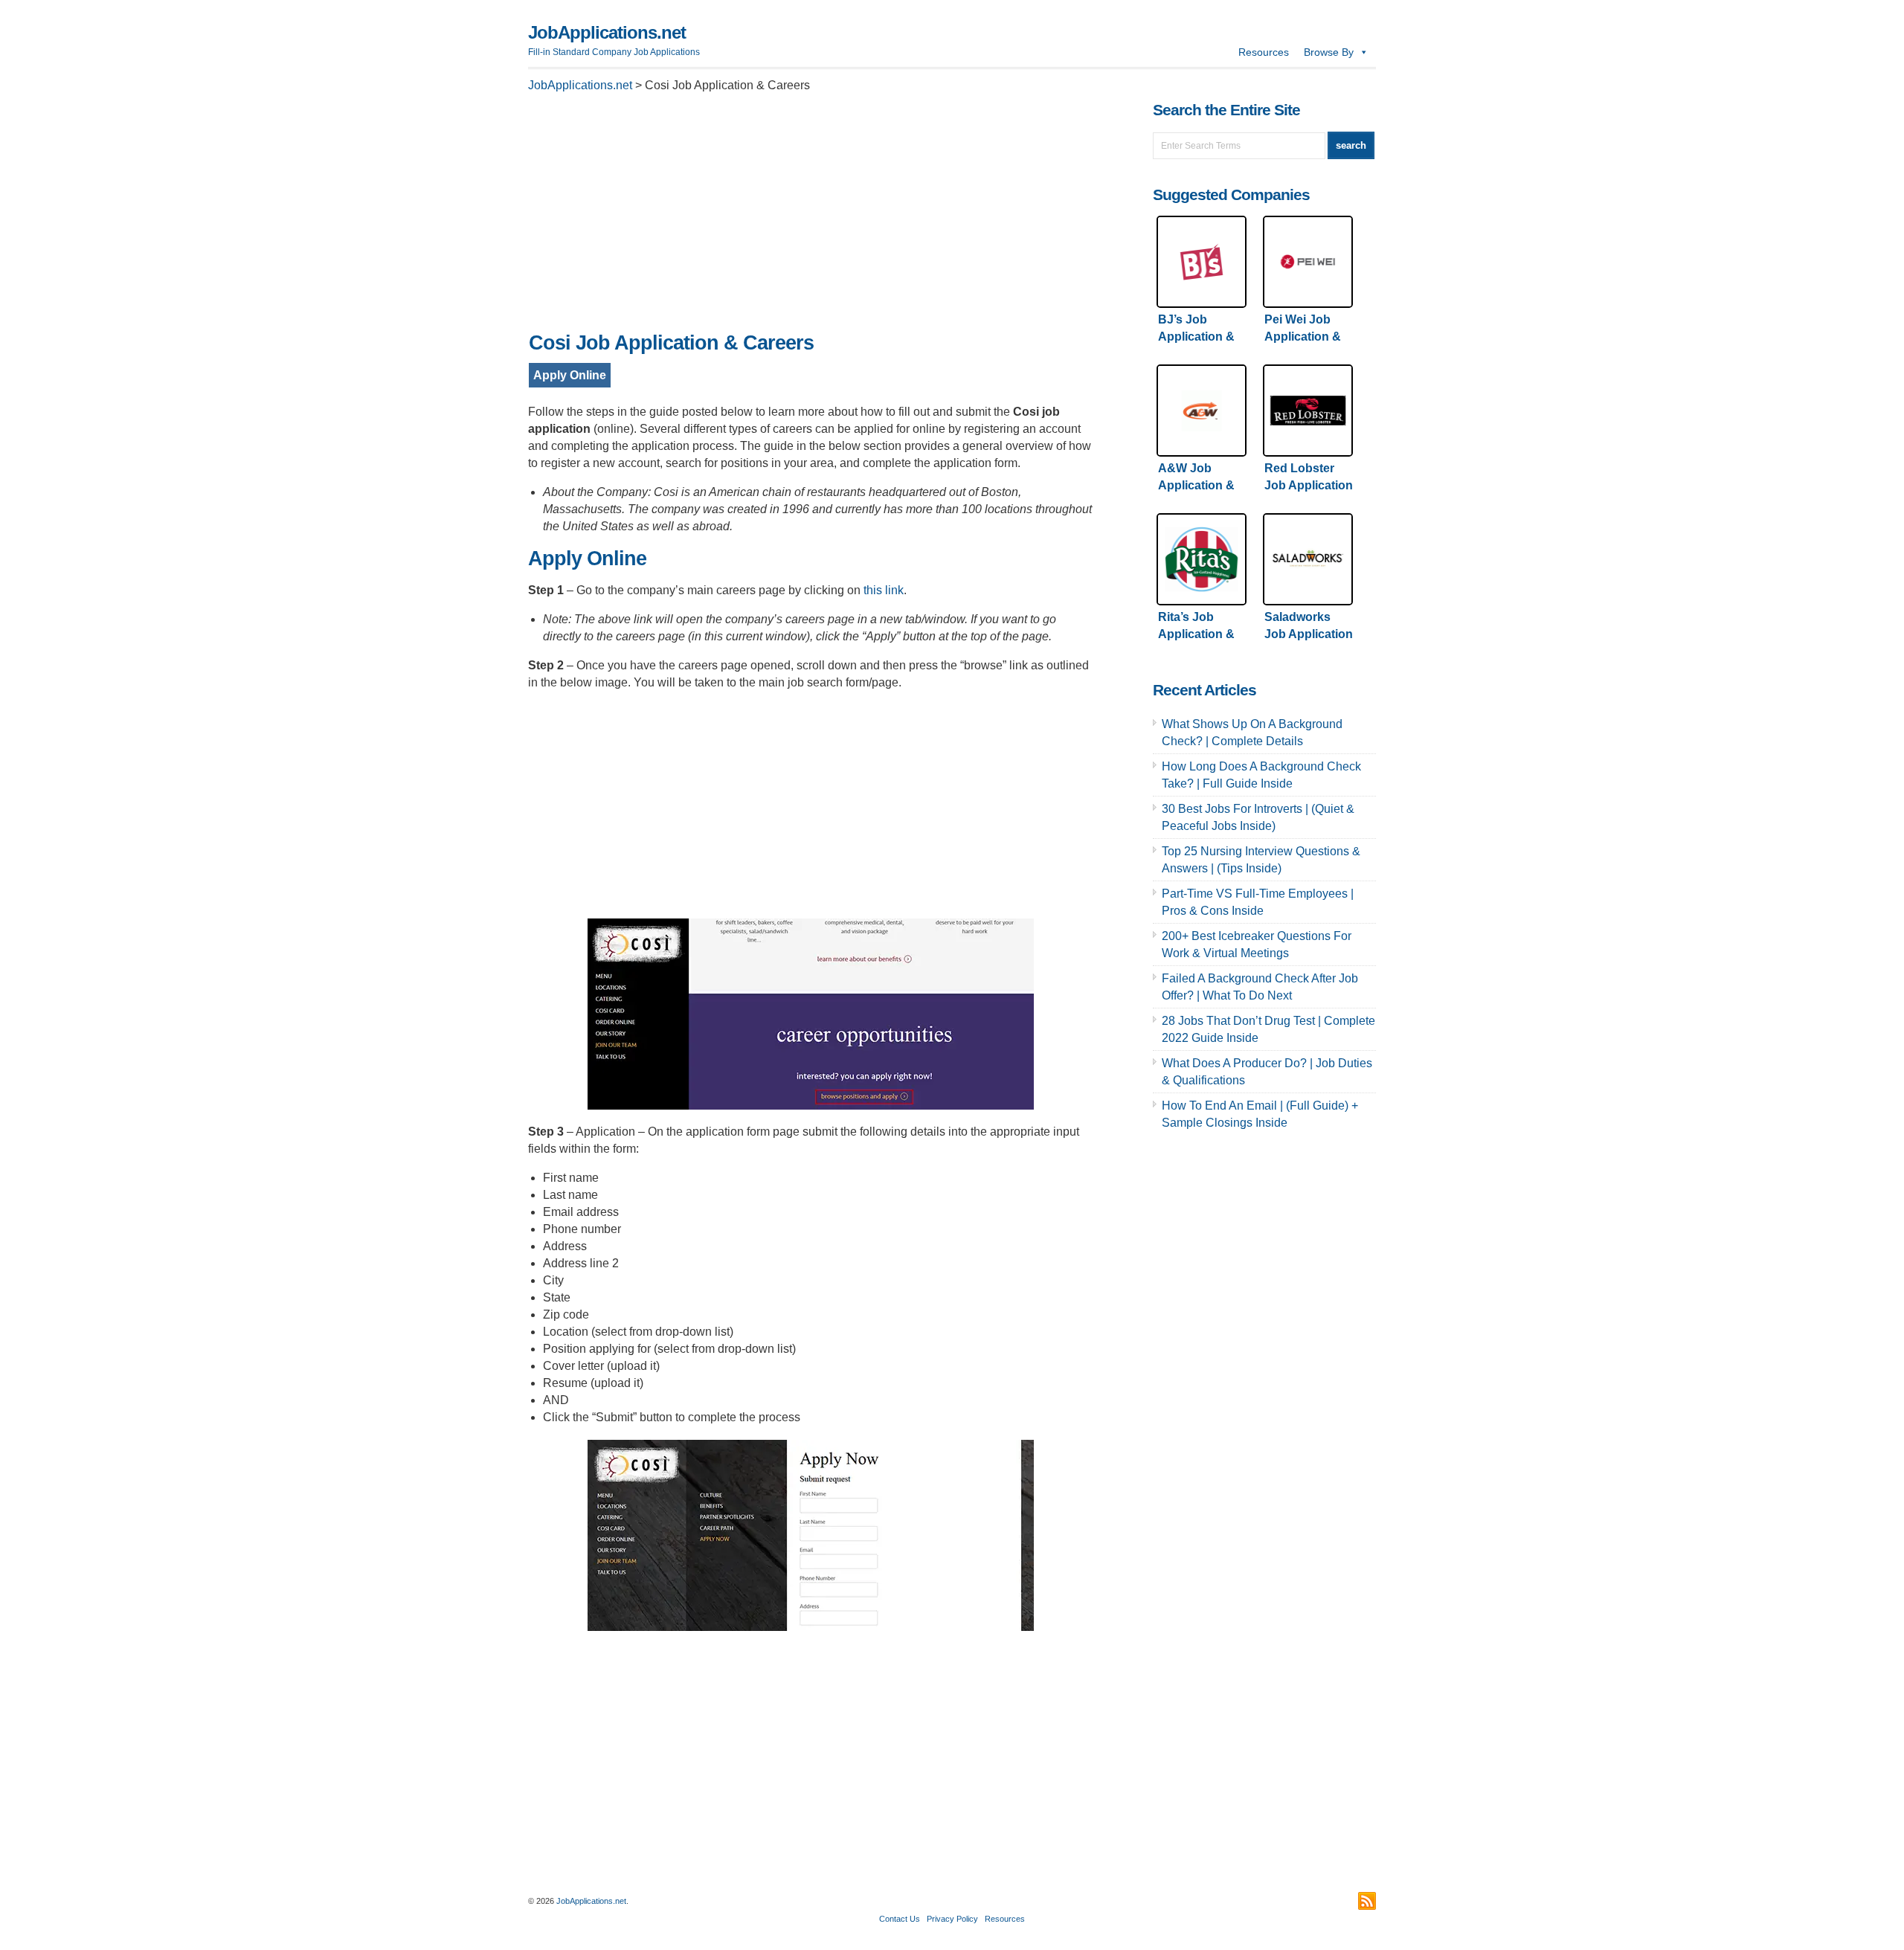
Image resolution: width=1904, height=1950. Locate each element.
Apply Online (570, 375)
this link (884, 590)
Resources (1264, 52)
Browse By (1329, 52)
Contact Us (900, 1919)
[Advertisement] (811, 216)
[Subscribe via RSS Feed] (1367, 1901)
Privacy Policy (952, 1919)
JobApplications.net (607, 32)
